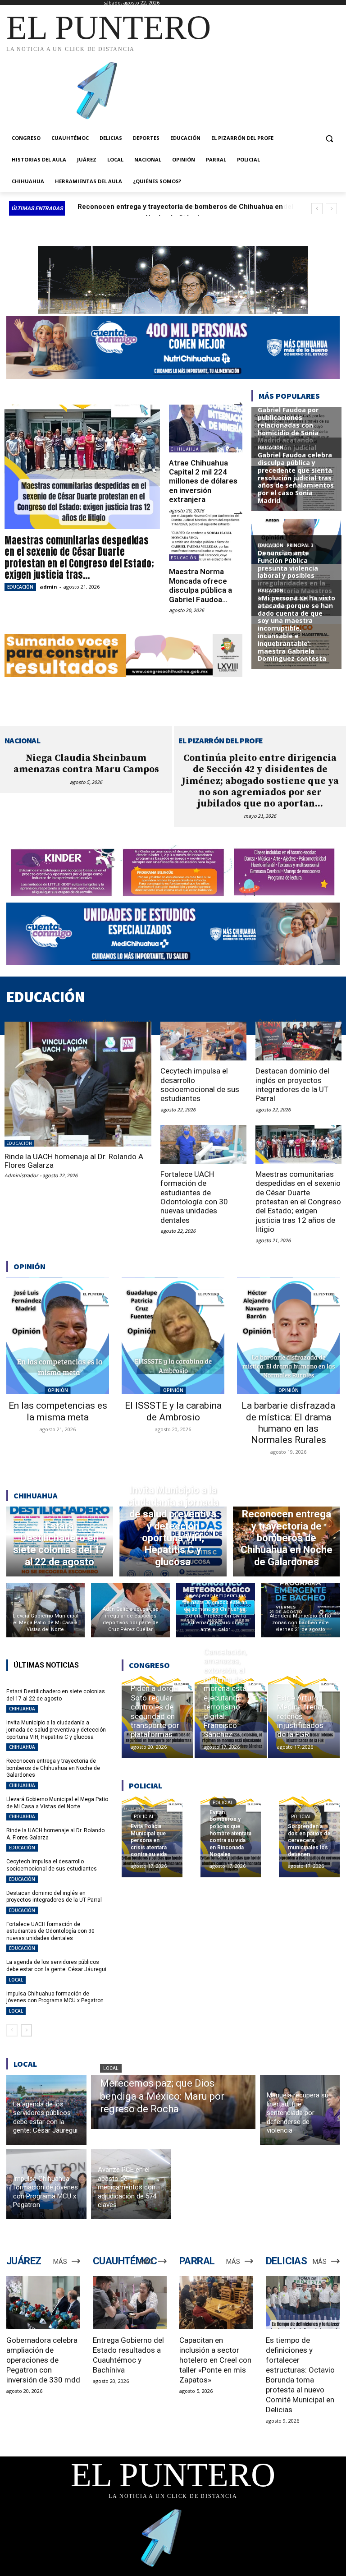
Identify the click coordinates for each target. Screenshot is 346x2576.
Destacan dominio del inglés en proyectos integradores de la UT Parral (292, 1085)
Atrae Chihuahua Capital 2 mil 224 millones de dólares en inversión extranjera (203, 481)
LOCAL (16, 1980)
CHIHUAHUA (185, 449)
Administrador (21, 1175)
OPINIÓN (58, 1390)
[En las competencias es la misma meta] (58, 1336)
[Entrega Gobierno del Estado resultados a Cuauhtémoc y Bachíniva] (130, 2303)
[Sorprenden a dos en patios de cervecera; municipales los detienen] (309, 1837)
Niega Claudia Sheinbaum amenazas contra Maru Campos (86, 764)
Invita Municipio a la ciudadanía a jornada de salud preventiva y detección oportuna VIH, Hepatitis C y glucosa (56, 1730)
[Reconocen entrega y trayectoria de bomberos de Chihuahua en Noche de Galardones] (287, 1541)
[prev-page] (12, 2030)
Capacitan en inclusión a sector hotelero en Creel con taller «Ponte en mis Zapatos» (215, 2360)
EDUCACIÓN (20, 587)
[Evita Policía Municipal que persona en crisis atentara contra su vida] (152, 1837)
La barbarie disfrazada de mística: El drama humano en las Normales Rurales (288, 1423)
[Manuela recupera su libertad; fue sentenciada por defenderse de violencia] (300, 2110)
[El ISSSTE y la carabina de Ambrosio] (173, 1336)
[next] (331, 209)
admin (48, 587)
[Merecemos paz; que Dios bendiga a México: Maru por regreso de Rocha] (173, 2102)
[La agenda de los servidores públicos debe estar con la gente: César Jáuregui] (46, 2110)
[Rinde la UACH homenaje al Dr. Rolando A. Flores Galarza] (78, 1084)
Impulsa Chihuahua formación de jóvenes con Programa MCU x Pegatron (55, 1997)
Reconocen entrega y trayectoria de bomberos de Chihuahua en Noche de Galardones (53, 1768)
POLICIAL (144, 1817)
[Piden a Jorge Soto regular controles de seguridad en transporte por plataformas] (157, 1717)
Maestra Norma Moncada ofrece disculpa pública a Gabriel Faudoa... (200, 585)
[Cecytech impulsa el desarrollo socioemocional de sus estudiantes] (203, 1041)
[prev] (317, 209)
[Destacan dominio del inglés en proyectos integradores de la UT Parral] (298, 1041)
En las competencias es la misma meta (58, 1411)
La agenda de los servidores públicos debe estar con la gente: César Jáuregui (56, 1966)
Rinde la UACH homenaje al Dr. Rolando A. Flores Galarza (75, 1161)
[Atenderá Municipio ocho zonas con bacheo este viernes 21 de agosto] (301, 1610)
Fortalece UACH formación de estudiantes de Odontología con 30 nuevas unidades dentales (194, 1197)
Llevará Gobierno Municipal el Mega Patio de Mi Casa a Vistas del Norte (57, 1803)
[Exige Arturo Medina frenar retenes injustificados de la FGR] (304, 1717)
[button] (329, 138)
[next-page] (26, 2030)
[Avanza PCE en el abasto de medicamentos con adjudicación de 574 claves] (131, 2184)
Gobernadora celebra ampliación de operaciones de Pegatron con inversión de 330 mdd (43, 2360)
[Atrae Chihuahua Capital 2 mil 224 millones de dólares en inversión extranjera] (206, 429)
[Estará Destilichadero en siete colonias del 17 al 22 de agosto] (60, 1541)
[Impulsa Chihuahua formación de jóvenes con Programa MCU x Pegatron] (46, 2184)
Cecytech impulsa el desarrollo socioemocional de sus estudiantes (200, 1085)
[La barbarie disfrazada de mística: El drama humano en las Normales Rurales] (288, 1336)
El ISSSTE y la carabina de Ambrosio (173, 1411)
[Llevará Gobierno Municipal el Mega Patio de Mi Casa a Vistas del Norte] (46, 1610)
